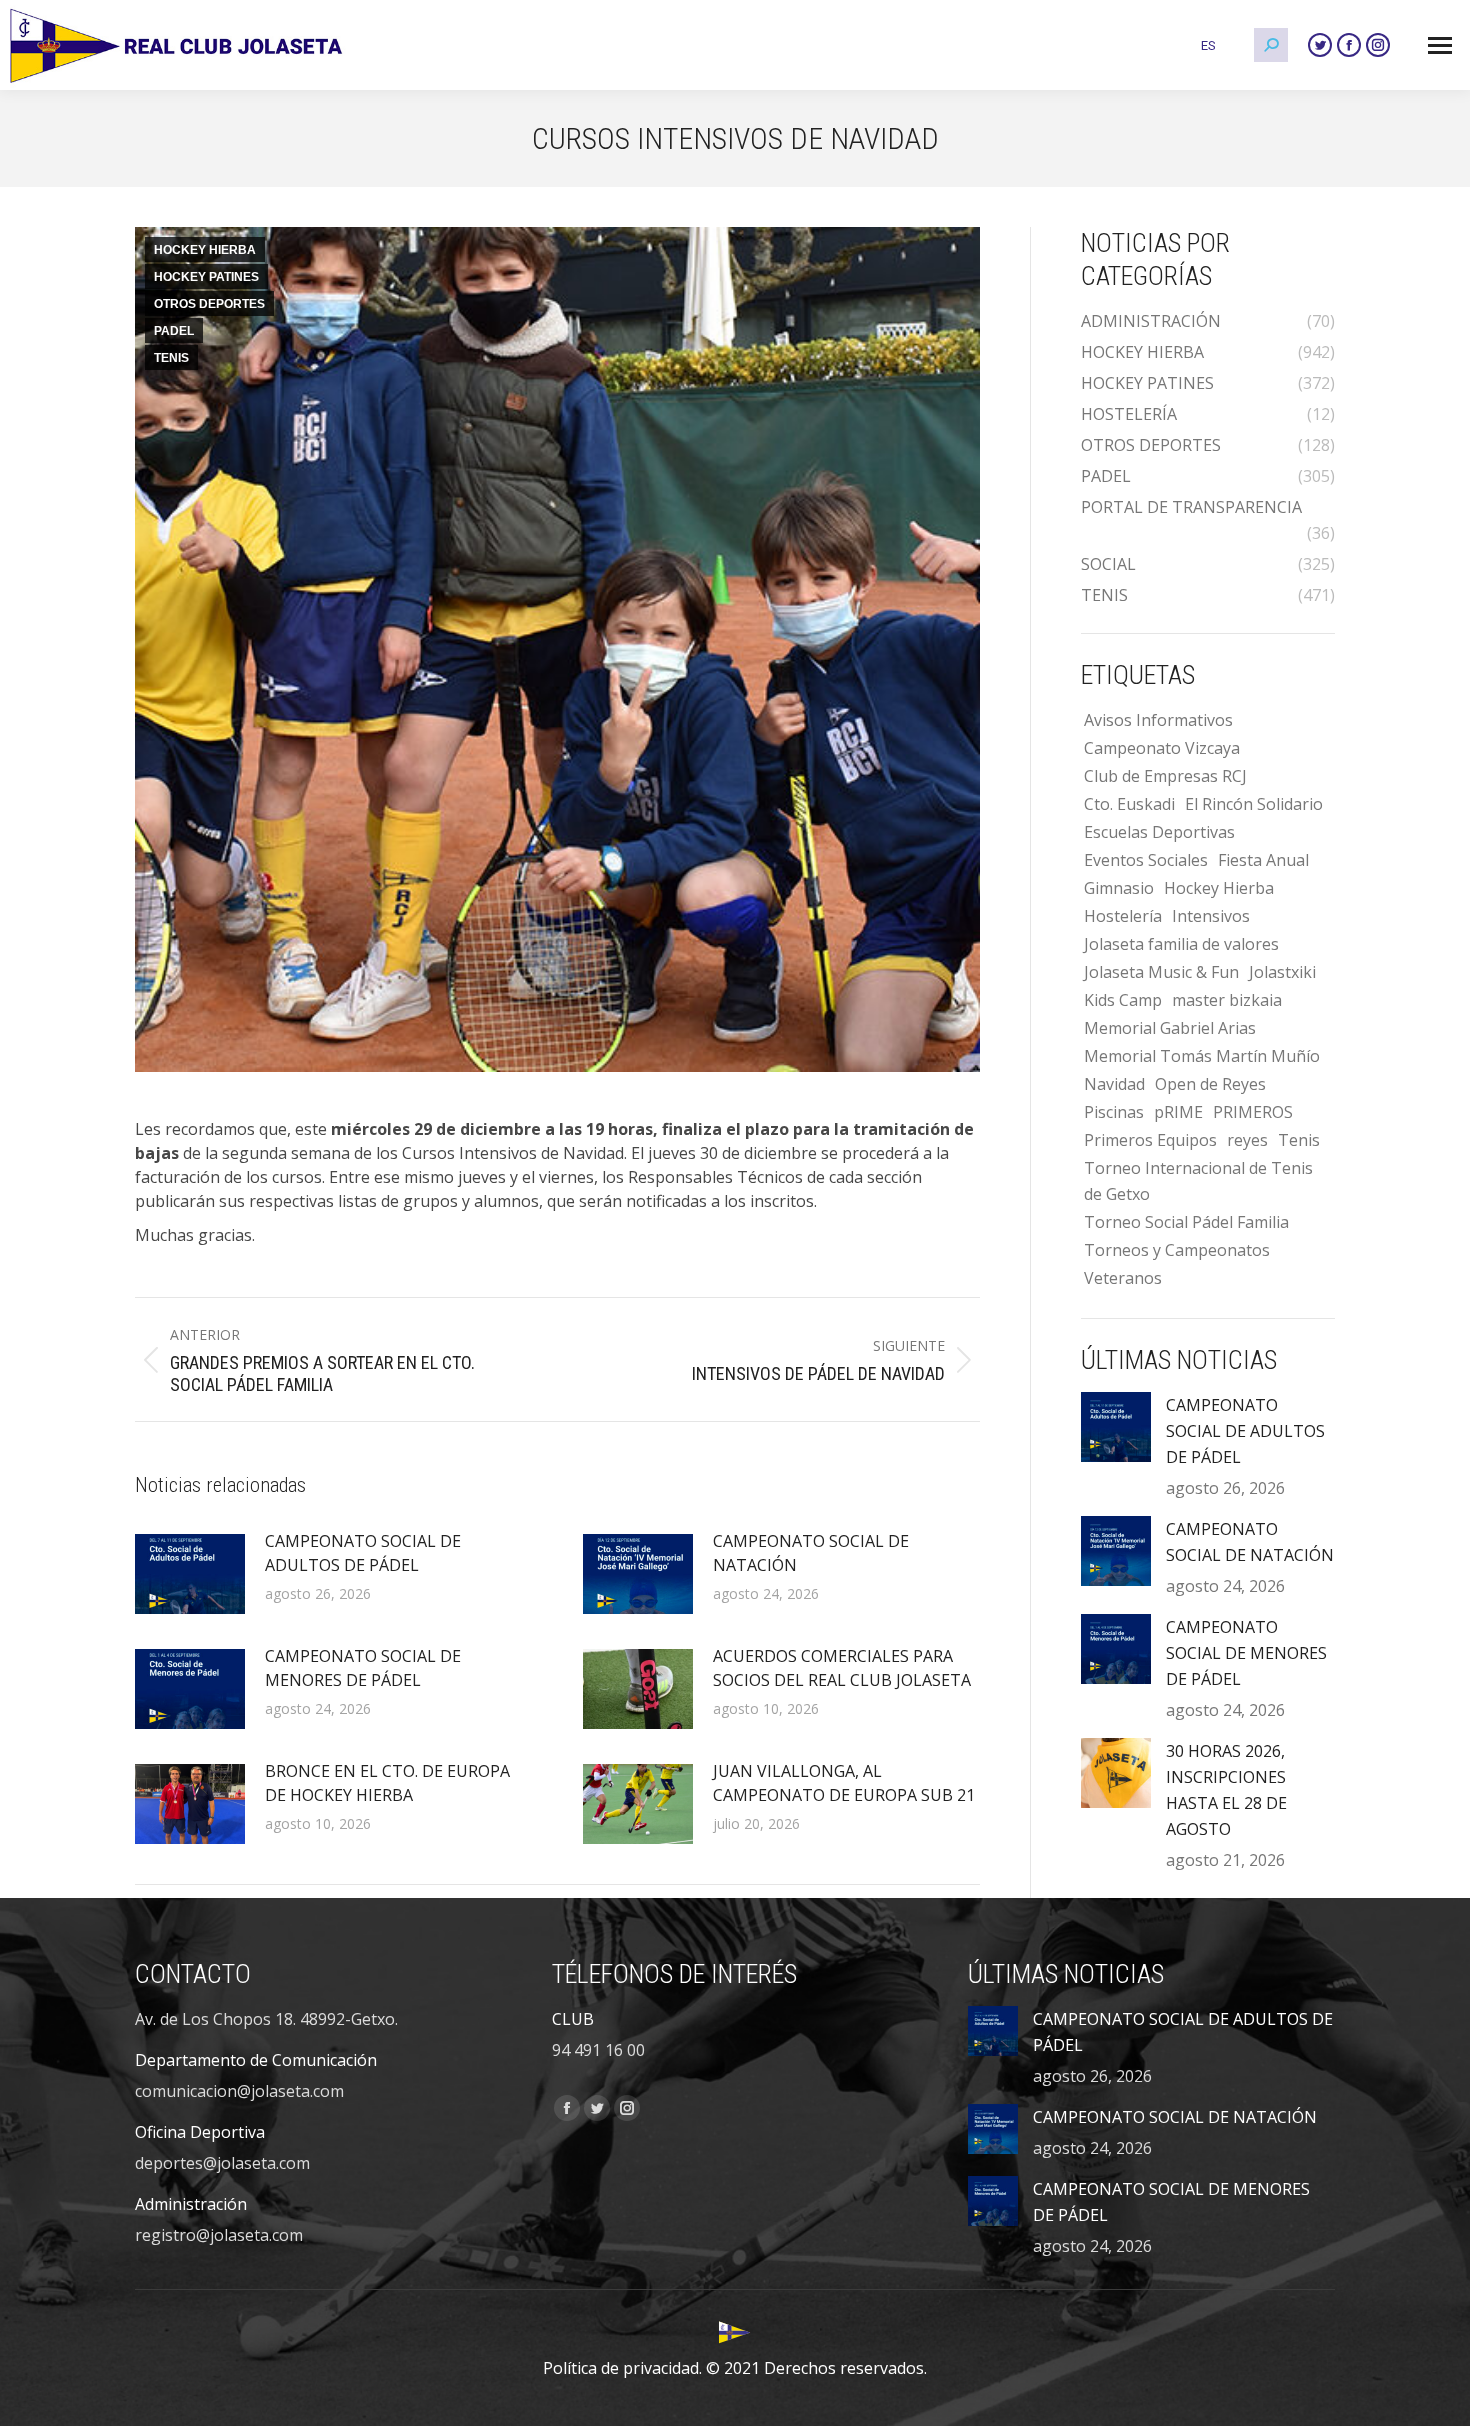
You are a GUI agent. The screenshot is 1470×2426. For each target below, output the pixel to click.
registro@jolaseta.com (219, 2235)
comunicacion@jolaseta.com (239, 2091)
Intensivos (1211, 916)
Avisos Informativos (1158, 720)
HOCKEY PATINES (206, 277)
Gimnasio (1119, 888)
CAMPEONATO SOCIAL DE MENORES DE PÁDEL (363, 1668)
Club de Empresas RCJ (1165, 776)
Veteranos (1123, 1278)
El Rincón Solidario (1254, 804)
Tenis (1299, 1140)
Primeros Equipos (1150, 1140)
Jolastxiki (1282, 972)
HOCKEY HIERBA (205, 250)
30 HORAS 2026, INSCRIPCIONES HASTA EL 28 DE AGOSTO (1226, 1790)
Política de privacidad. (622, 2368)
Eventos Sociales (1146, 860)
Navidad (1114, 1084)
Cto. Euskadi (1129, 804)
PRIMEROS (1253, 1112)
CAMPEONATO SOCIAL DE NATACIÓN (811, 1553)
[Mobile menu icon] (1440, 45)
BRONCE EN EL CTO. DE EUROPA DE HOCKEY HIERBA (387, 1783)
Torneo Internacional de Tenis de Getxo (1198, 1181)
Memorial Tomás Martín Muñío (1202, 1056)
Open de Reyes (1210, 1084)
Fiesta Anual (1263, 860)
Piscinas (1114, 1112)
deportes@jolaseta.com (222, 2163)
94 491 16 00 (598, 2050)
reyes (1247, 1140)
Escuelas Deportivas (1159, 832)
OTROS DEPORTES (209, 304)
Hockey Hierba (1219, 888)
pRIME (1178, 1112)
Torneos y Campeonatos (1177, 1250)
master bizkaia (1227, 1000)
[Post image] (190, 1574)
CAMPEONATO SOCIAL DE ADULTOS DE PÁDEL (363, 1553)
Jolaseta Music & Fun (1161, 972)
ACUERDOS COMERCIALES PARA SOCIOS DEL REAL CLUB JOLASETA (842, 1668)
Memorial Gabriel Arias (1170, 1028)
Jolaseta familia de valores (1181, 944)
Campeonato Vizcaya (1162, 748)
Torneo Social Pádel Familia (1186, 1222)
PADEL (174, 331)
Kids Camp (1123, 1000)
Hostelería (1123, 916)
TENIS (171, 358)
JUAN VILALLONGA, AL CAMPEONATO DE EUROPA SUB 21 (844, 1783)
